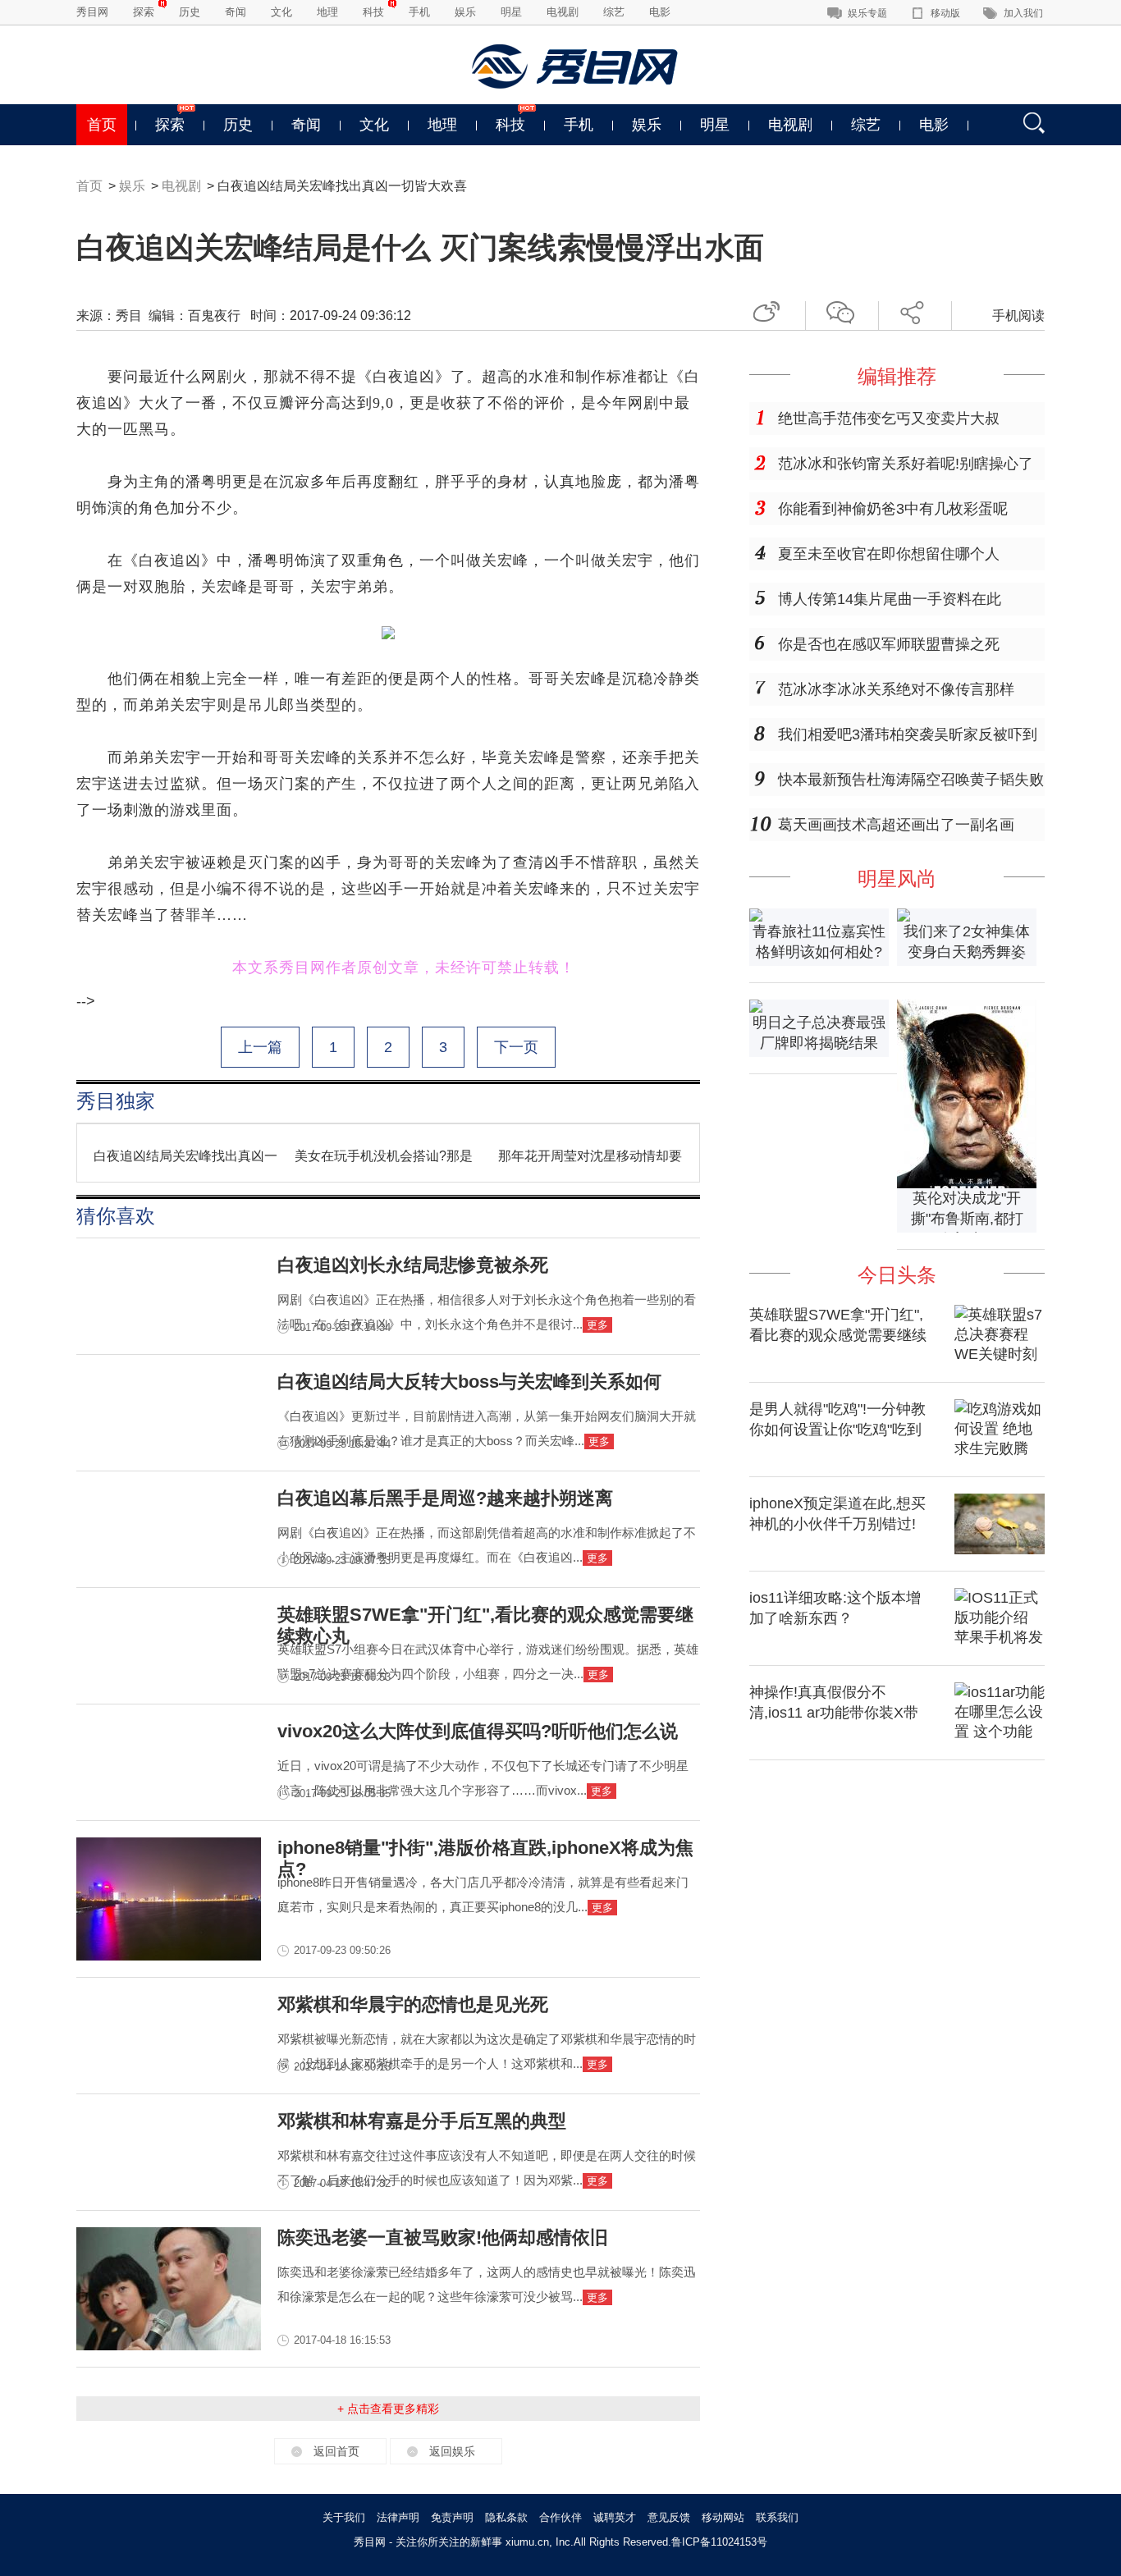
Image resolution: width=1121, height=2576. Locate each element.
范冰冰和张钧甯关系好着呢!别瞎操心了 (906, 464)
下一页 (516, 1047)
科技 (373, 12)
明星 (511, 12)
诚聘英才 (615, 2517)
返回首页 (336, 2451)
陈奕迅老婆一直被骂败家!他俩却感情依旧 (443, 2237)
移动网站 (723, 2517)
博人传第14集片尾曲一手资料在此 (890, 599)
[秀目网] (577, 66)
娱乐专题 (867, 13)
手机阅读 (1018, 316)
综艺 (614, 12)
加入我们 (1023, 13)
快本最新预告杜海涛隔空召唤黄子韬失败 (911, 780)
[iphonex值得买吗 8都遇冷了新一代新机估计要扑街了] (169, 1956)
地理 (327, 12)
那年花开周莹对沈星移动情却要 (590, 1156)
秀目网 (92, 12)
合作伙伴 (560, 2517)
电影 (660, 12)
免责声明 (452, 2517)
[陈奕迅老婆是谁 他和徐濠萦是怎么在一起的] (169, 2345)
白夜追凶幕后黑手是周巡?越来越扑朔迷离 (445, 1498)
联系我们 (777, 2517)
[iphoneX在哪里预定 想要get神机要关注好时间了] (1000, 1549)
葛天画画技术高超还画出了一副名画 (896, 825)
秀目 (129, 316)
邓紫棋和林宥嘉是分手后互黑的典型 (422, 2121)
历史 (190, 12)
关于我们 (344, 2517)
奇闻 (236, 12)
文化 (281, 12)
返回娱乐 (452, 2451)
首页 (102, 125)
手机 (419, 12)
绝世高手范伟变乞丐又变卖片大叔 (889, 419)
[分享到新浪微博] (773, 310)
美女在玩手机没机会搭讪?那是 (384, 1156)
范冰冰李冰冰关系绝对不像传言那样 (896, 689)
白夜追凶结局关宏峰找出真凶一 (185, 1156)
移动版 (945, 13)
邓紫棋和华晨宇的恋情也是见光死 (413, 2004)
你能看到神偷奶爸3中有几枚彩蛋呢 (893, 509)
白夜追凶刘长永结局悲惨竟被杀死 (413, 1265)
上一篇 (260, 1047)
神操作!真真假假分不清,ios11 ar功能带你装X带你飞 (834, 1713)
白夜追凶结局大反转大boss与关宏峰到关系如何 (469, 1382)
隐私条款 (506, 2517)
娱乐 (465, 12)
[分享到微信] (846, 310)
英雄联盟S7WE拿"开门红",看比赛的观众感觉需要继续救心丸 (838, 1335)
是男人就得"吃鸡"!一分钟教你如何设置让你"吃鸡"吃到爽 (837, 1430)
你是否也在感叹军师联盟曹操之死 (889, 644)
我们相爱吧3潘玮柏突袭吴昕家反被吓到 (908, 734)
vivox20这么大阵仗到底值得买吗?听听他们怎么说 (478, 1731)
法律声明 (398, 2517)
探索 (144, 12)
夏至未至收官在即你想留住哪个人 (889, 554)
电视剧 (563, 12)
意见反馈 (669, 2517)
